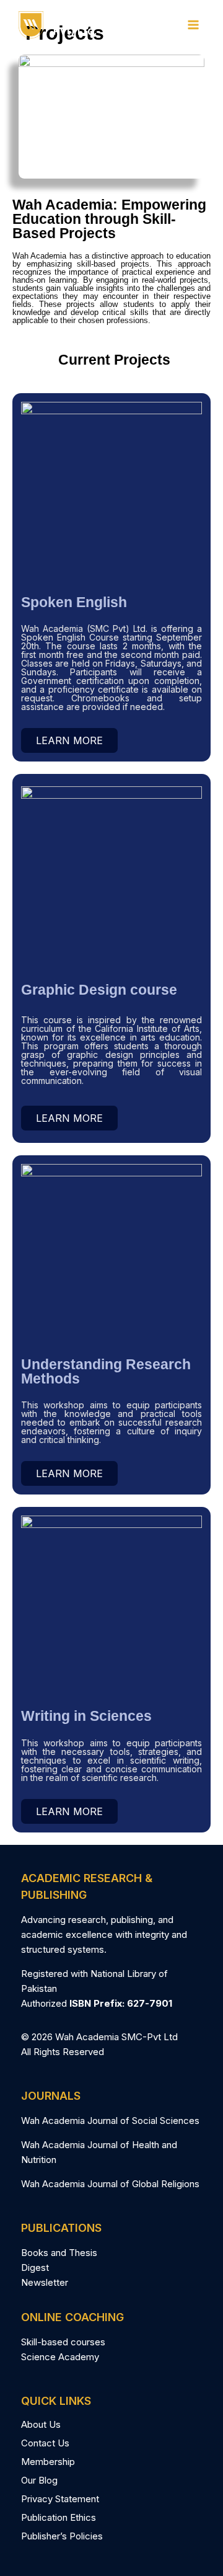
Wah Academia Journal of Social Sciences (110, 2121)
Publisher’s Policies (62, 2536)
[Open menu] (193, 24)
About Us (41, 2424)
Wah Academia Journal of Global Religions (110, 2184)
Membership (48, 2462)
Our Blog (39, 2480)
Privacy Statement (60, 2499)
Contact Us (45, 2443)
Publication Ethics (59, 2517)
